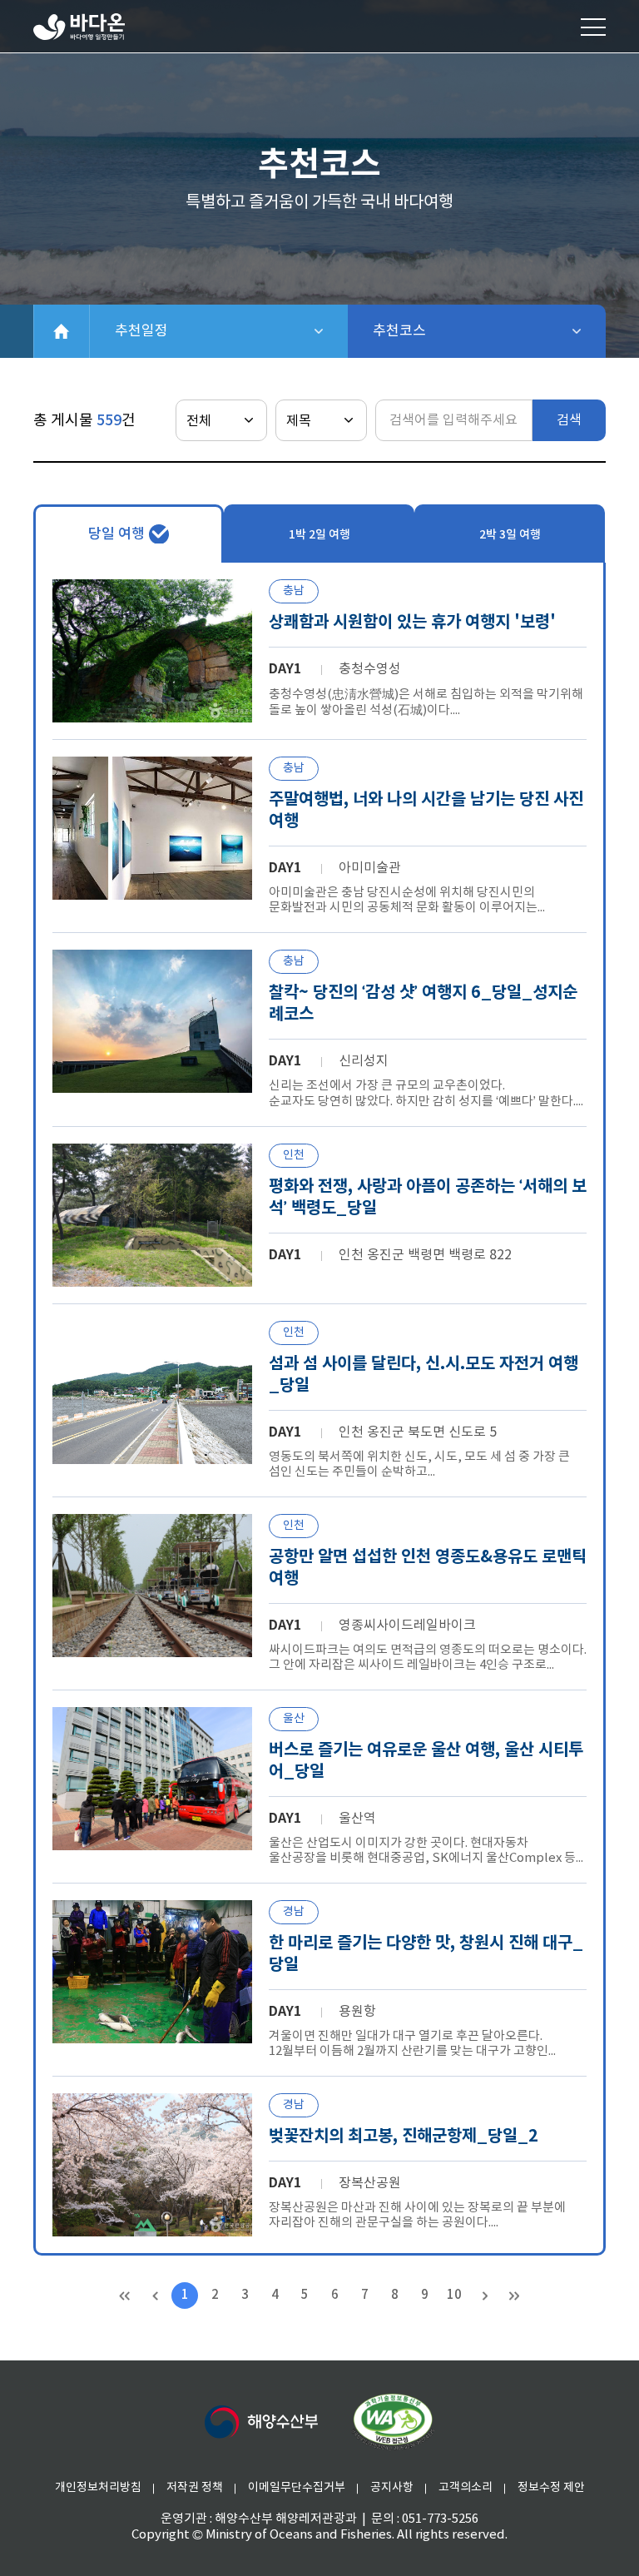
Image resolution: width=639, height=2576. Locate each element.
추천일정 (200, 331)
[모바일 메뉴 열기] (593, 27)
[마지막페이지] (514, 2296)
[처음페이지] (125, 2296)
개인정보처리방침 (98, 2488)
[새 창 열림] (261, 2422)
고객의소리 (466, 2488)
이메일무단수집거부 (297, 2488)
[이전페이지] (155, 2296)
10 (454, 2295)
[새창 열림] (393, 2422)
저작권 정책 (195, 2488)
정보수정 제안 (551, 2488)
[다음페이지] (484, 2296)
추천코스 (443, 331)
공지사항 (392, 2488)
